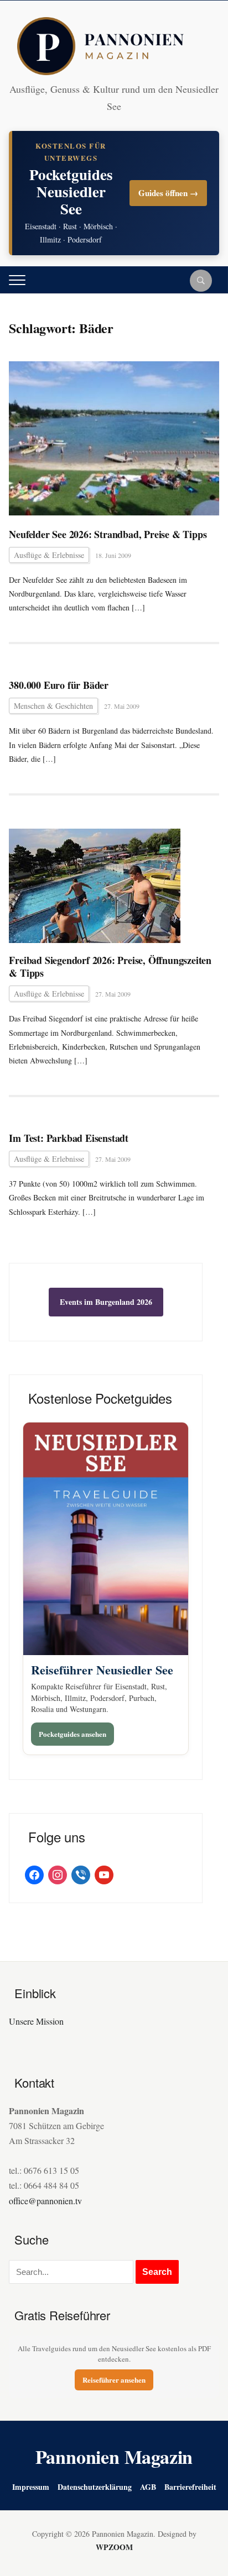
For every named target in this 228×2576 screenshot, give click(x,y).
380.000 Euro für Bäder (59, 685)
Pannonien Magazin (114, 2457)
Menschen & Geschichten (53, 706)
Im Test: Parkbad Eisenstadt (69, 1138)
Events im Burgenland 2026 (106, 1302)
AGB (148, 2487)
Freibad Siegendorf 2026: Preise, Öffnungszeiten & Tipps (110, 967)
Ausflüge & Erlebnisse (49, 555)
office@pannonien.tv (45, 2201)
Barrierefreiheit (190, 2487)
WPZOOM (114, 2547)
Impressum (31, 2487)
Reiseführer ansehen (114, 2380)
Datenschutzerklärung (95, 2487)
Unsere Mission (36, 2021)
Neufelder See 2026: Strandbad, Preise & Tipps (108, 534)
